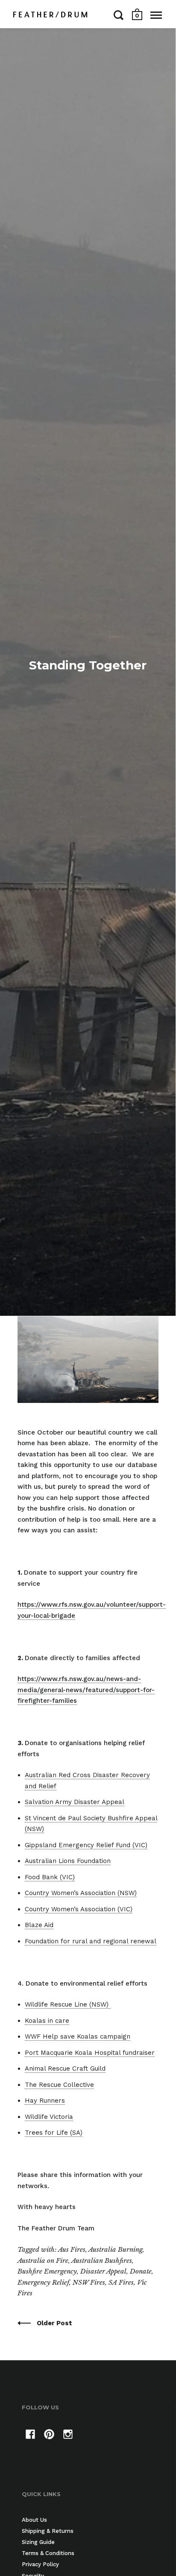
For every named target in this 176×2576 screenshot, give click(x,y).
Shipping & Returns (48, 2531)
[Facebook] (30, 2436)
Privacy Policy (40, 2564)
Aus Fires (72, 2249)
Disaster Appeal (103, 2271)
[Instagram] (68, 2436)
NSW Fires (89, 2282)
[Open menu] (156, 15)
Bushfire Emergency (47, 2271)
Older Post (54, 2323)
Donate (141, 2271)
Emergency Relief (43, 2282)
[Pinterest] (49, 2436)
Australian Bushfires (102, 2261)
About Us (34, 2520)
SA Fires (121, 2282)
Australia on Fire (43, 2261)
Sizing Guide (38, 2542)
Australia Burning (116, 2249)
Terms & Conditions (48, 2553)
